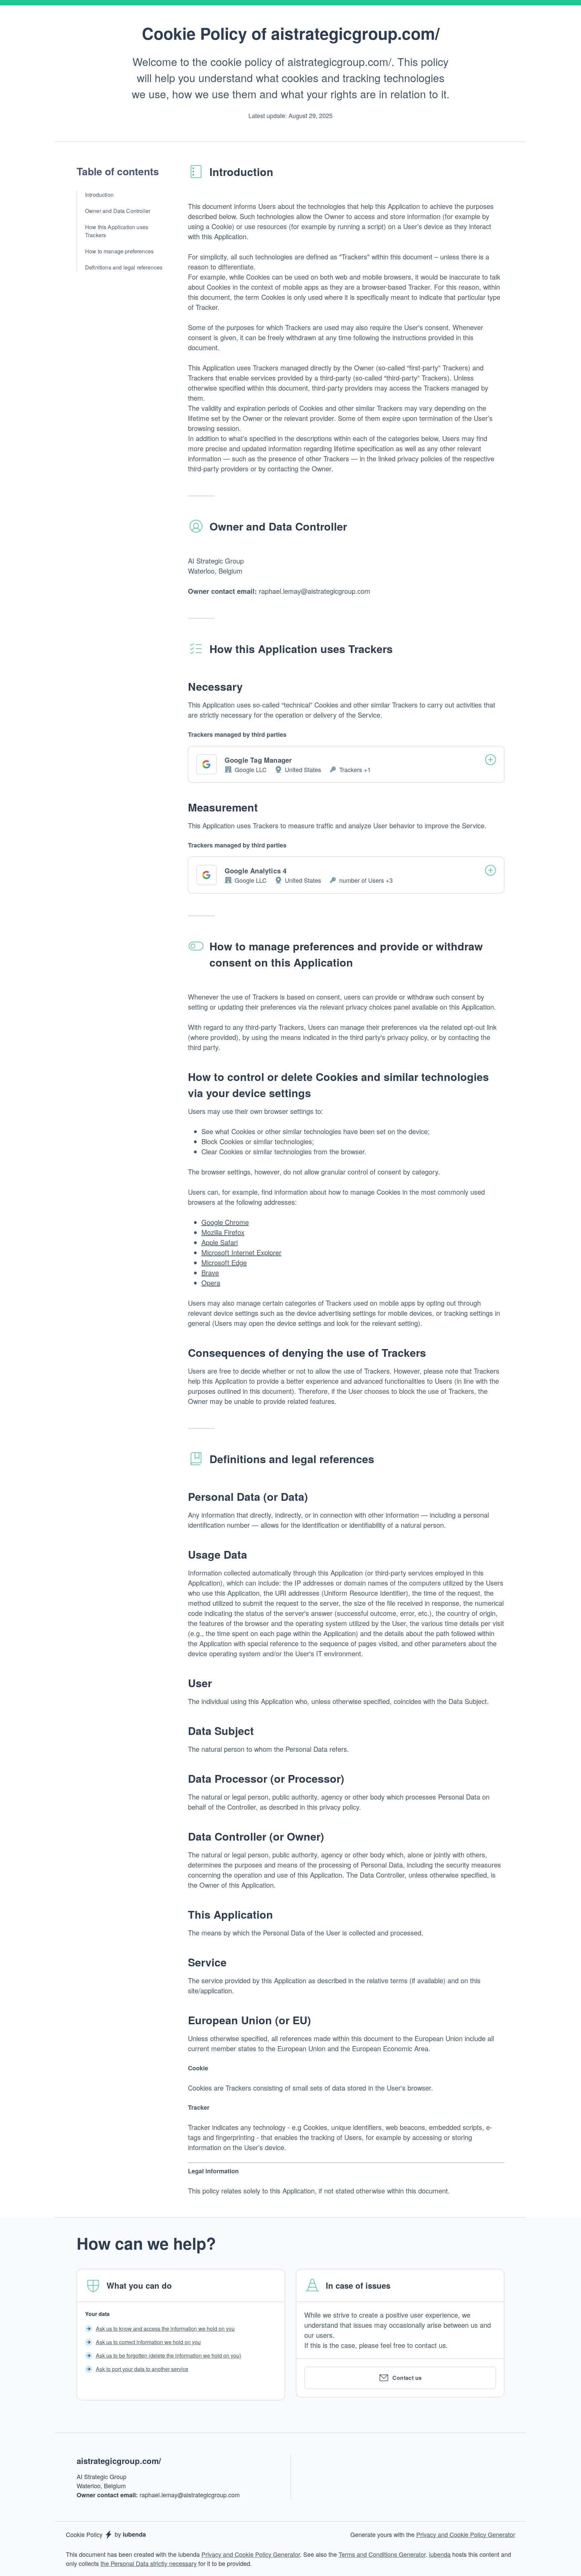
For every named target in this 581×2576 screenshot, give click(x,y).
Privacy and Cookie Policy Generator (466, 2534)
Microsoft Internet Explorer (241, 1252)
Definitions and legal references (124, 267)
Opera (211, 1283)
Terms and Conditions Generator (382, 2554)
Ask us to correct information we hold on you (148, 2342)
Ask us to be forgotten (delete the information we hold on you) (168, 2355)
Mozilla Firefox (223, 1232)
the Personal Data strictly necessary (149, 2563)
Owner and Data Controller (118, 211)
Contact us (407, 2378)
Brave (210, 1273)
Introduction (99, 195)
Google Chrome (225, 1222)
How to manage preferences (119, 251)
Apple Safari (220, 1242)
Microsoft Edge (224, 1262)
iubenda (440, 2554)
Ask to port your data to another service (142, 2369)
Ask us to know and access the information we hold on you (165, 2329)
